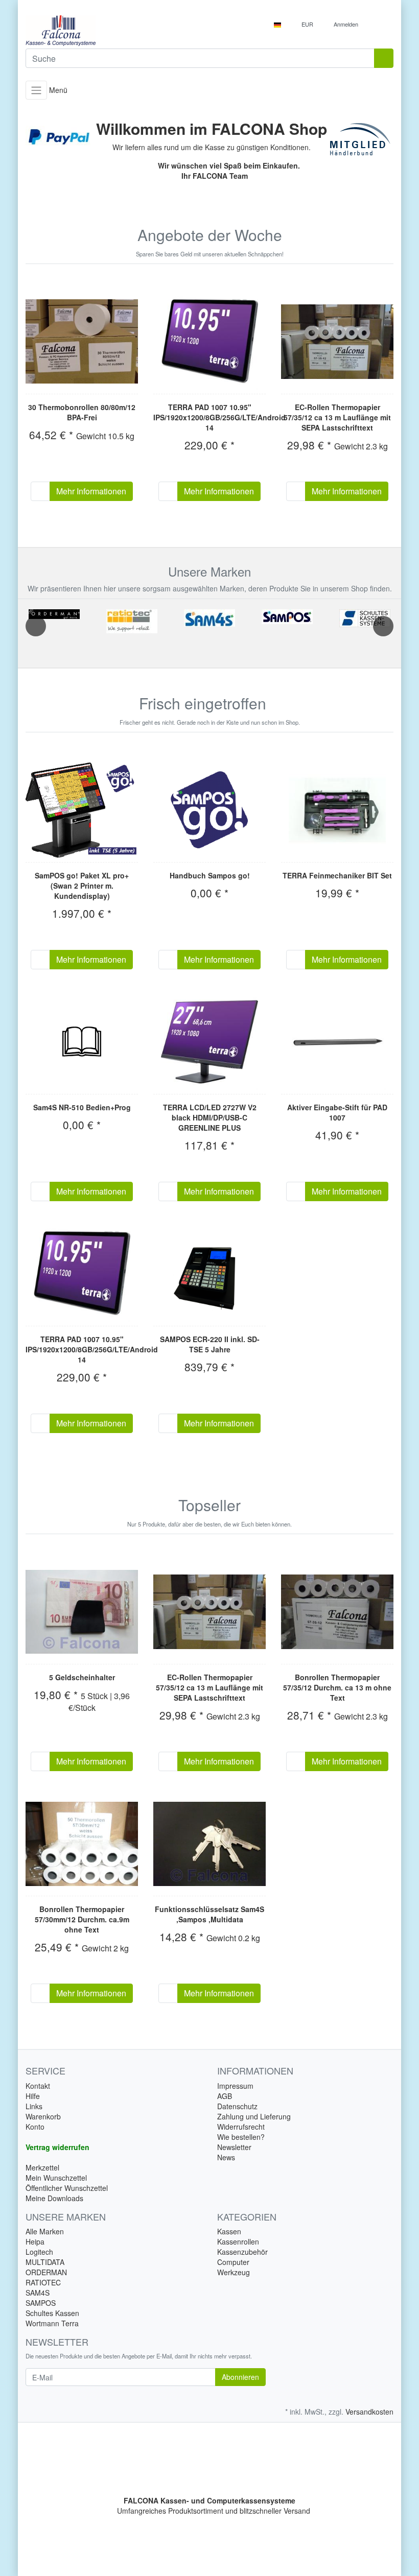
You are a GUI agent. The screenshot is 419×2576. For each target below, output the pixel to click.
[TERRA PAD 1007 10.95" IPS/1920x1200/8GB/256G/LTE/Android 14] (209, 342)
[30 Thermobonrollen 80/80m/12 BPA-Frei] (82, 341)
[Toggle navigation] (36, 90)
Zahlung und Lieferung (254, 2116)
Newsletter (234, 2147)
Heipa (35, 2241)
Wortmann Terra (52, 2323)
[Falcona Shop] (114, 31)
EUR (308, 24)
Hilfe (33, 2096)
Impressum (235, 2086)
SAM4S (38, 2293)
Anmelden (347, 24)
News (226, 2157)
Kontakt (38, 2086)
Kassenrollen (238, 2241)
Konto (35, 2127)
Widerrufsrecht (241, 2127)
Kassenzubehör (242, 2252)
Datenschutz (237, 2106)
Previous (36, 626)
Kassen (229, 2231)
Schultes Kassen (52, 2313)
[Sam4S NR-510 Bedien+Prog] (82, 1042)
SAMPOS (41, 2303)
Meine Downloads (54, 2198)
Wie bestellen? (241, 2137)
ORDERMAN (46, 2272)
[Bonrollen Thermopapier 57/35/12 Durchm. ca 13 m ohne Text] (337, 1612)
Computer (233, 2262)
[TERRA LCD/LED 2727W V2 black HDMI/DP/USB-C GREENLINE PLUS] (209, 1042)
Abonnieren (240, 2377)
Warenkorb (43, 2116)
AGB (225, 2096)
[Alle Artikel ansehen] (54, 614)
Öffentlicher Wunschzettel (67, 2188)
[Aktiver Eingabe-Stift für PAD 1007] (337, 1042)
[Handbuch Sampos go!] (209, 810)
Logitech (39, 2252)
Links (34, 2106)
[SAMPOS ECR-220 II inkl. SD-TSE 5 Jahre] (210, 1274)
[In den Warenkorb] (40, 491)
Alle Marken (45, 2231)
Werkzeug (234, 2272)
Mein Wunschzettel (56, 2178)
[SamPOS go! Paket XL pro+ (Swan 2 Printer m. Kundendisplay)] (82, 810)
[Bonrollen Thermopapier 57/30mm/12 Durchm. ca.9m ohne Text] (82, 1844)
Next (383, 626)
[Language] (281, 24)
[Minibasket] (383, 24)
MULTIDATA (45, 2262)
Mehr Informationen (91, 491)
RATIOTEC (43, 2282)
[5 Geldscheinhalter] (82, 1612)
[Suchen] (384, 58)
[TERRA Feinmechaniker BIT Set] (337, 810)
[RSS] (275, 704)
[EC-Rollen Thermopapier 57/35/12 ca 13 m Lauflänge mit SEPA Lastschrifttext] (337, 342)
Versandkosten (369, 2412)
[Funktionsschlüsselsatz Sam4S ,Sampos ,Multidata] (209, 1844)
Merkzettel (42, 2167)
